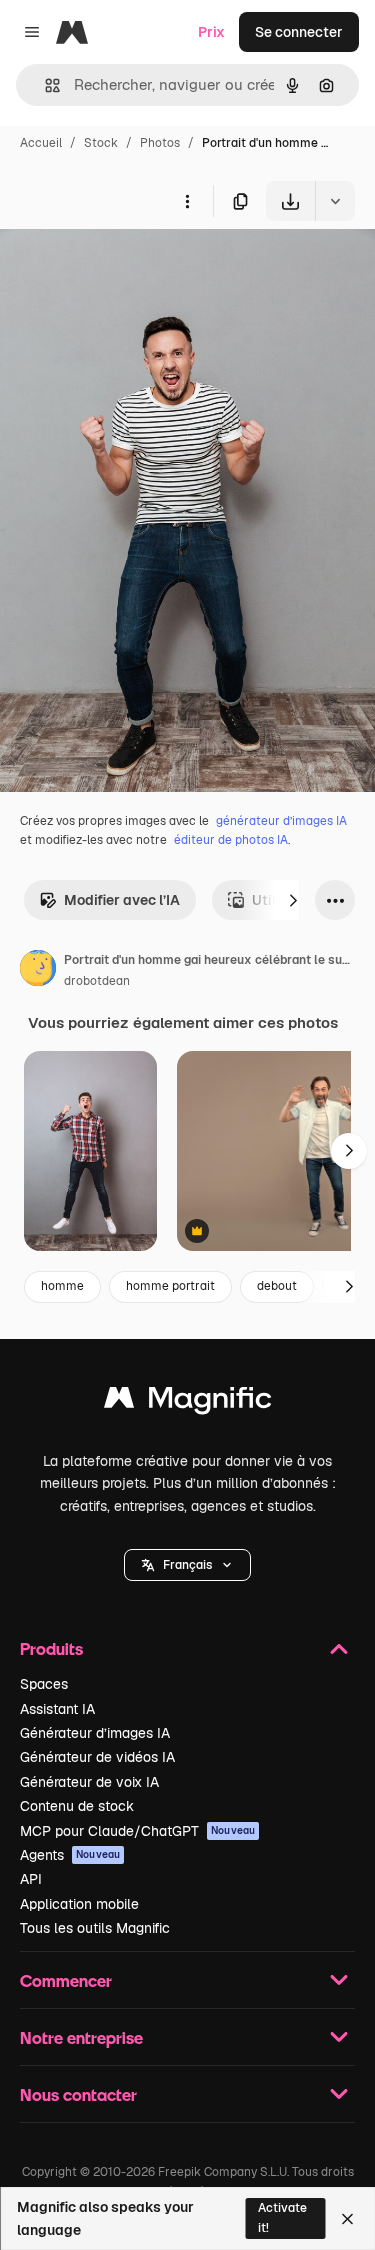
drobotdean (97, 981)
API (31, 1879)
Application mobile (79, 1904)
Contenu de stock (77, 1806)
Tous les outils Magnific (95, 1928)
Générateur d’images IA (95, 1733)
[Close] (347, 2219)
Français (187, 1565)
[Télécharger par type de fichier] (335, 201)
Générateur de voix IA (89, 1782)
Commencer (66, 1980)
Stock (101, 143)
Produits (51, 1648)
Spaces (44, 1684)
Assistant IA (57, 1709)
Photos (160, 143)
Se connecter (299, 32)
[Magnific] (188, 1402)
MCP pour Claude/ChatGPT (137, 1831)
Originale (132, 267)
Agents (70, 1855)
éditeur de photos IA (231, 840)
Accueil (41, 143)
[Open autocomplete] (44, 85)
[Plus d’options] (187, 201)
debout (277, 1286)
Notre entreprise (81, 2037)
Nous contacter (78, 2094)
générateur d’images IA (281, 821)
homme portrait (170, 1286)
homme (62, 1286)
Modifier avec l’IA (122, 900)
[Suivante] (293, 900)
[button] (187, 1565)
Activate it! (282, 2217)
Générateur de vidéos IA (97, 1757)
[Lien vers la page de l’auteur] (38, 971)
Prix (211, 32)
